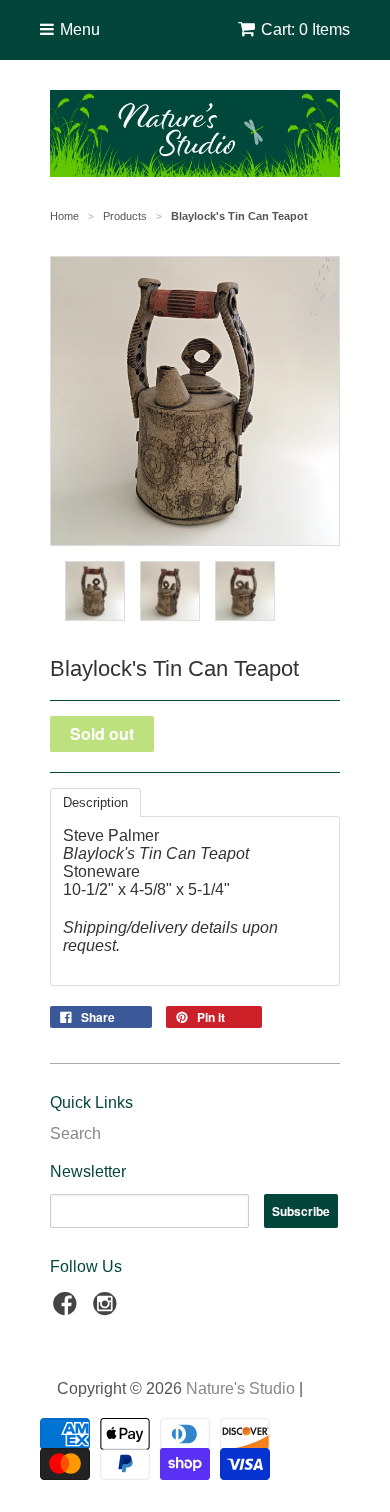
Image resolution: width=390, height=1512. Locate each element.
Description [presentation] (95, 802)
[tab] (95, 802)
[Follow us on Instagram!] (108, 1309)
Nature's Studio (240, 1388)
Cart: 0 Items (305, 29)
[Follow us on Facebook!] (68, 1309)
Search (75, 1133)
